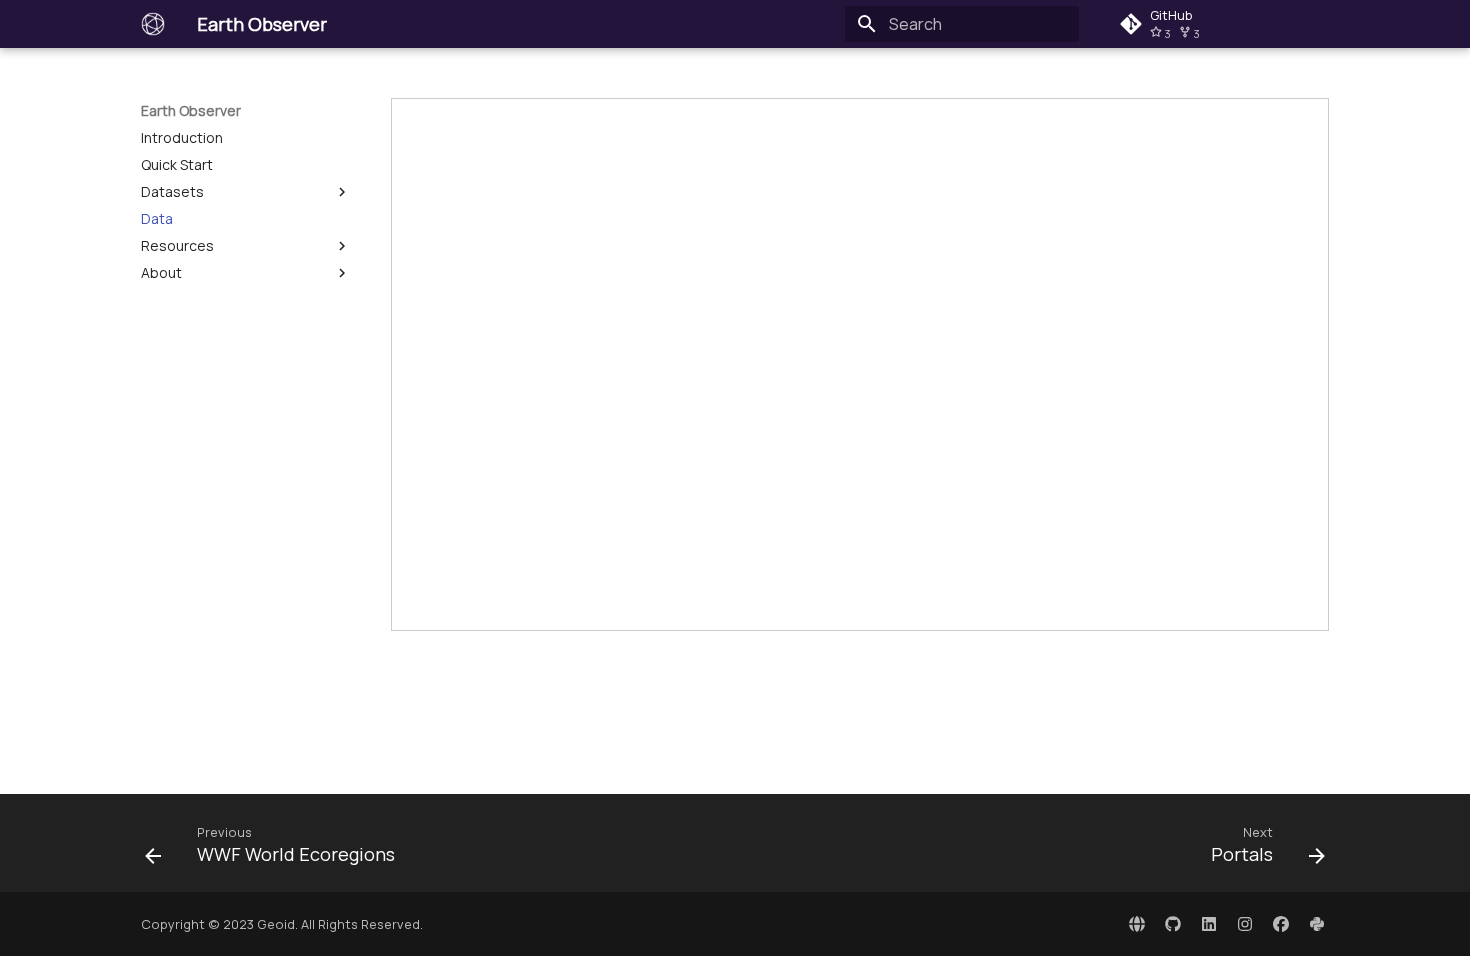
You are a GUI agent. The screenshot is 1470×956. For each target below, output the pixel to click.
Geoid (276, 924)
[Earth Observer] (153, 24)
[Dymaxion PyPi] (1317, 924)
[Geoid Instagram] (1245, 924)
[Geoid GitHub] (1173, 924)
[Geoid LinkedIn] (1209, 924)
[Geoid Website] (1137, 924)
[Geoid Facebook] (1281, 924)
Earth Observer (191, 111)
